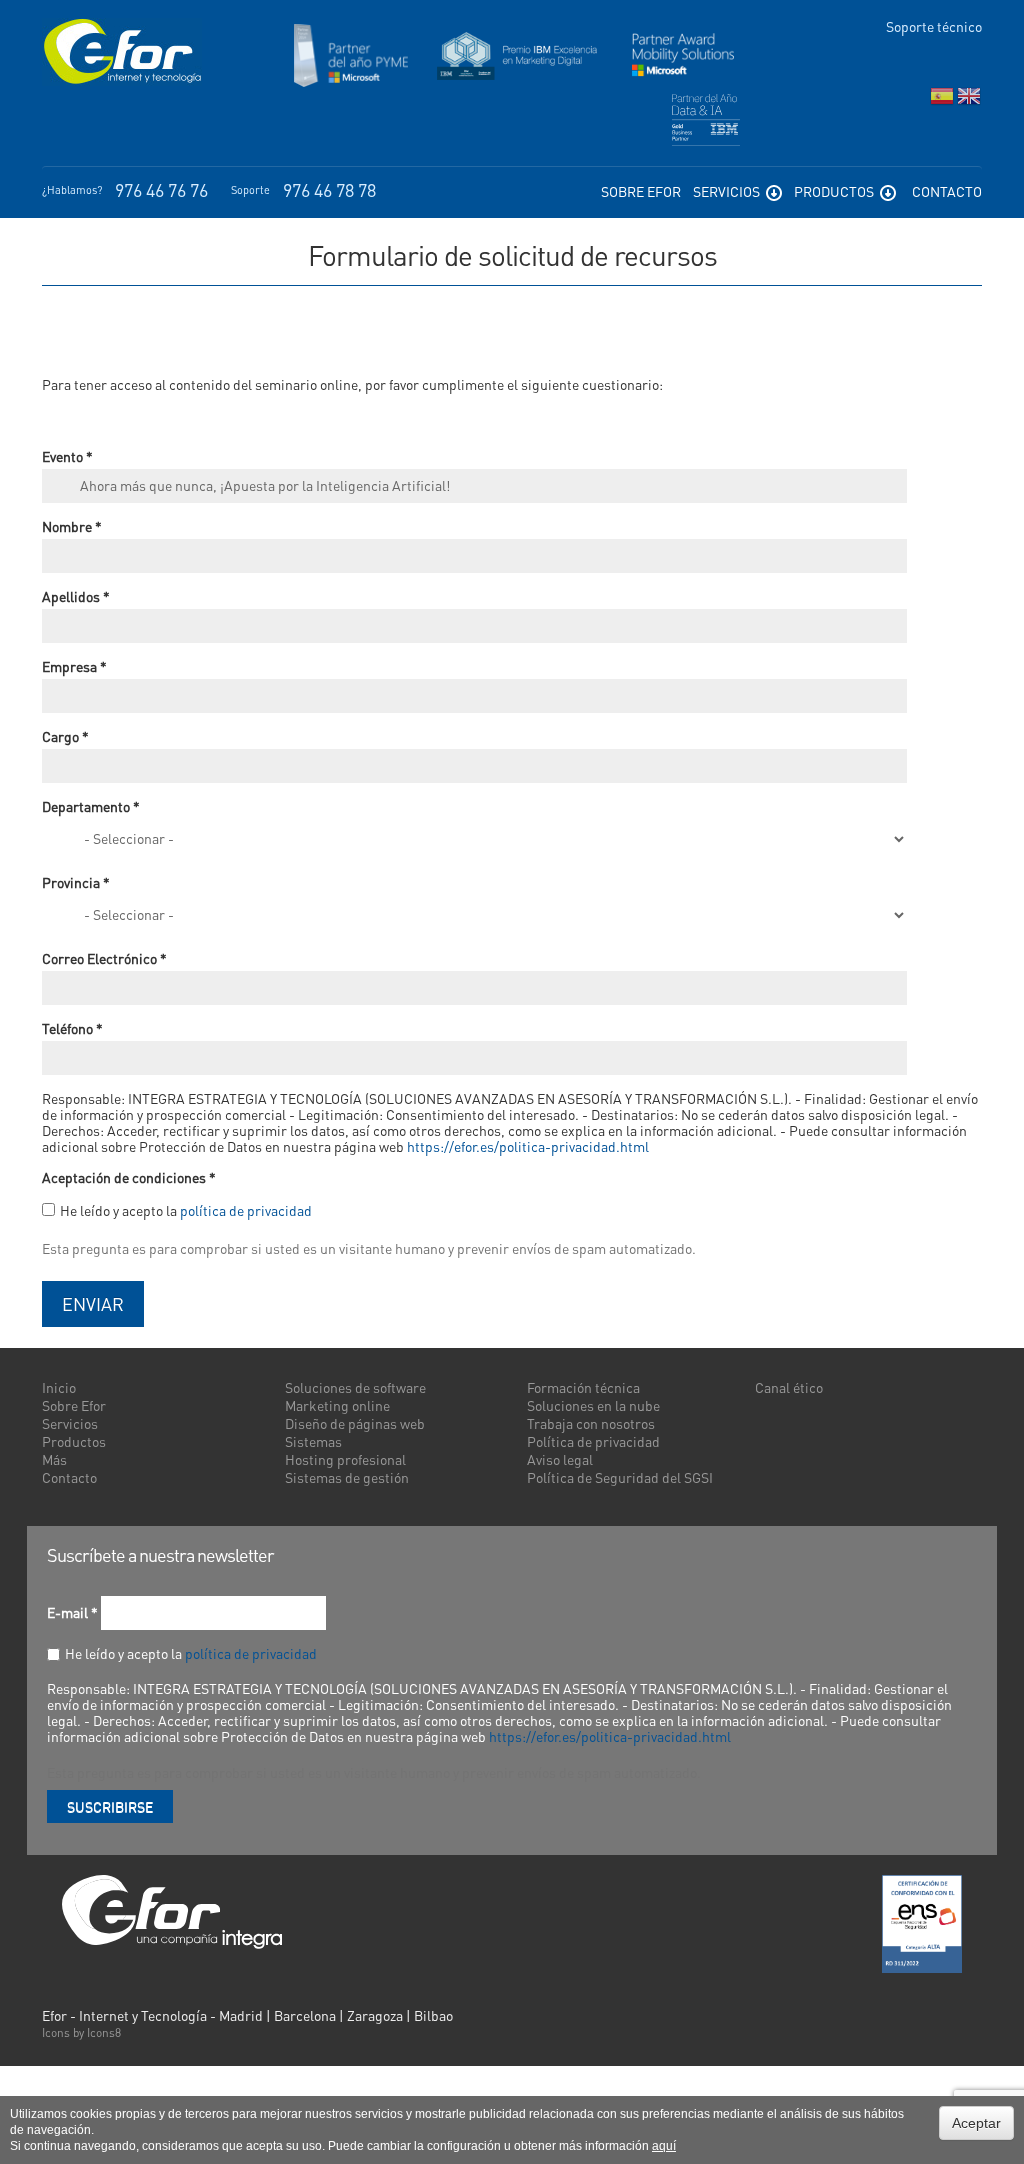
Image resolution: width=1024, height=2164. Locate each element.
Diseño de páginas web (355, 1423)
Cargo (65, 736)
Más (54, 1459)
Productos (835, 191)
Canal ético (789, 1387)
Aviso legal (560, 1459)
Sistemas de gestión (347, 1477)
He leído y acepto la (186, 1210)
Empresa (74, 666)
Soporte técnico (934, 26)
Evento (67, 456)
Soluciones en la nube (593, 1405)
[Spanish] (942, 100)
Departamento (91, 806)
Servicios (728, 191)
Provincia (76, 882)
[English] (969, 100)
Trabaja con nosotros (591, 1423)
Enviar (93, 1303)
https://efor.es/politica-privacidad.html (528, 1146)
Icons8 (104, 2032)
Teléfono (72, 1028)
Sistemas (313, 1441)
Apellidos (76, 596)
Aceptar (976, 2123)
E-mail (72, 1612)
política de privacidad (246, 1210)
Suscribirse (110, 1806)
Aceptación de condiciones (129, 1177)
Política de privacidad (593, 1441)
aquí (664, 2146)
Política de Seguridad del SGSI (620, 1477)
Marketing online (337, 1405)
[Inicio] (122, 52)
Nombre (72, 526)
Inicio (59, 1387)
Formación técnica (583, 1387)
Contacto (947, 191)
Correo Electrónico (104, 958)
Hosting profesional (345, 1459)
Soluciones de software (355, 1387)
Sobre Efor (641, 191)
